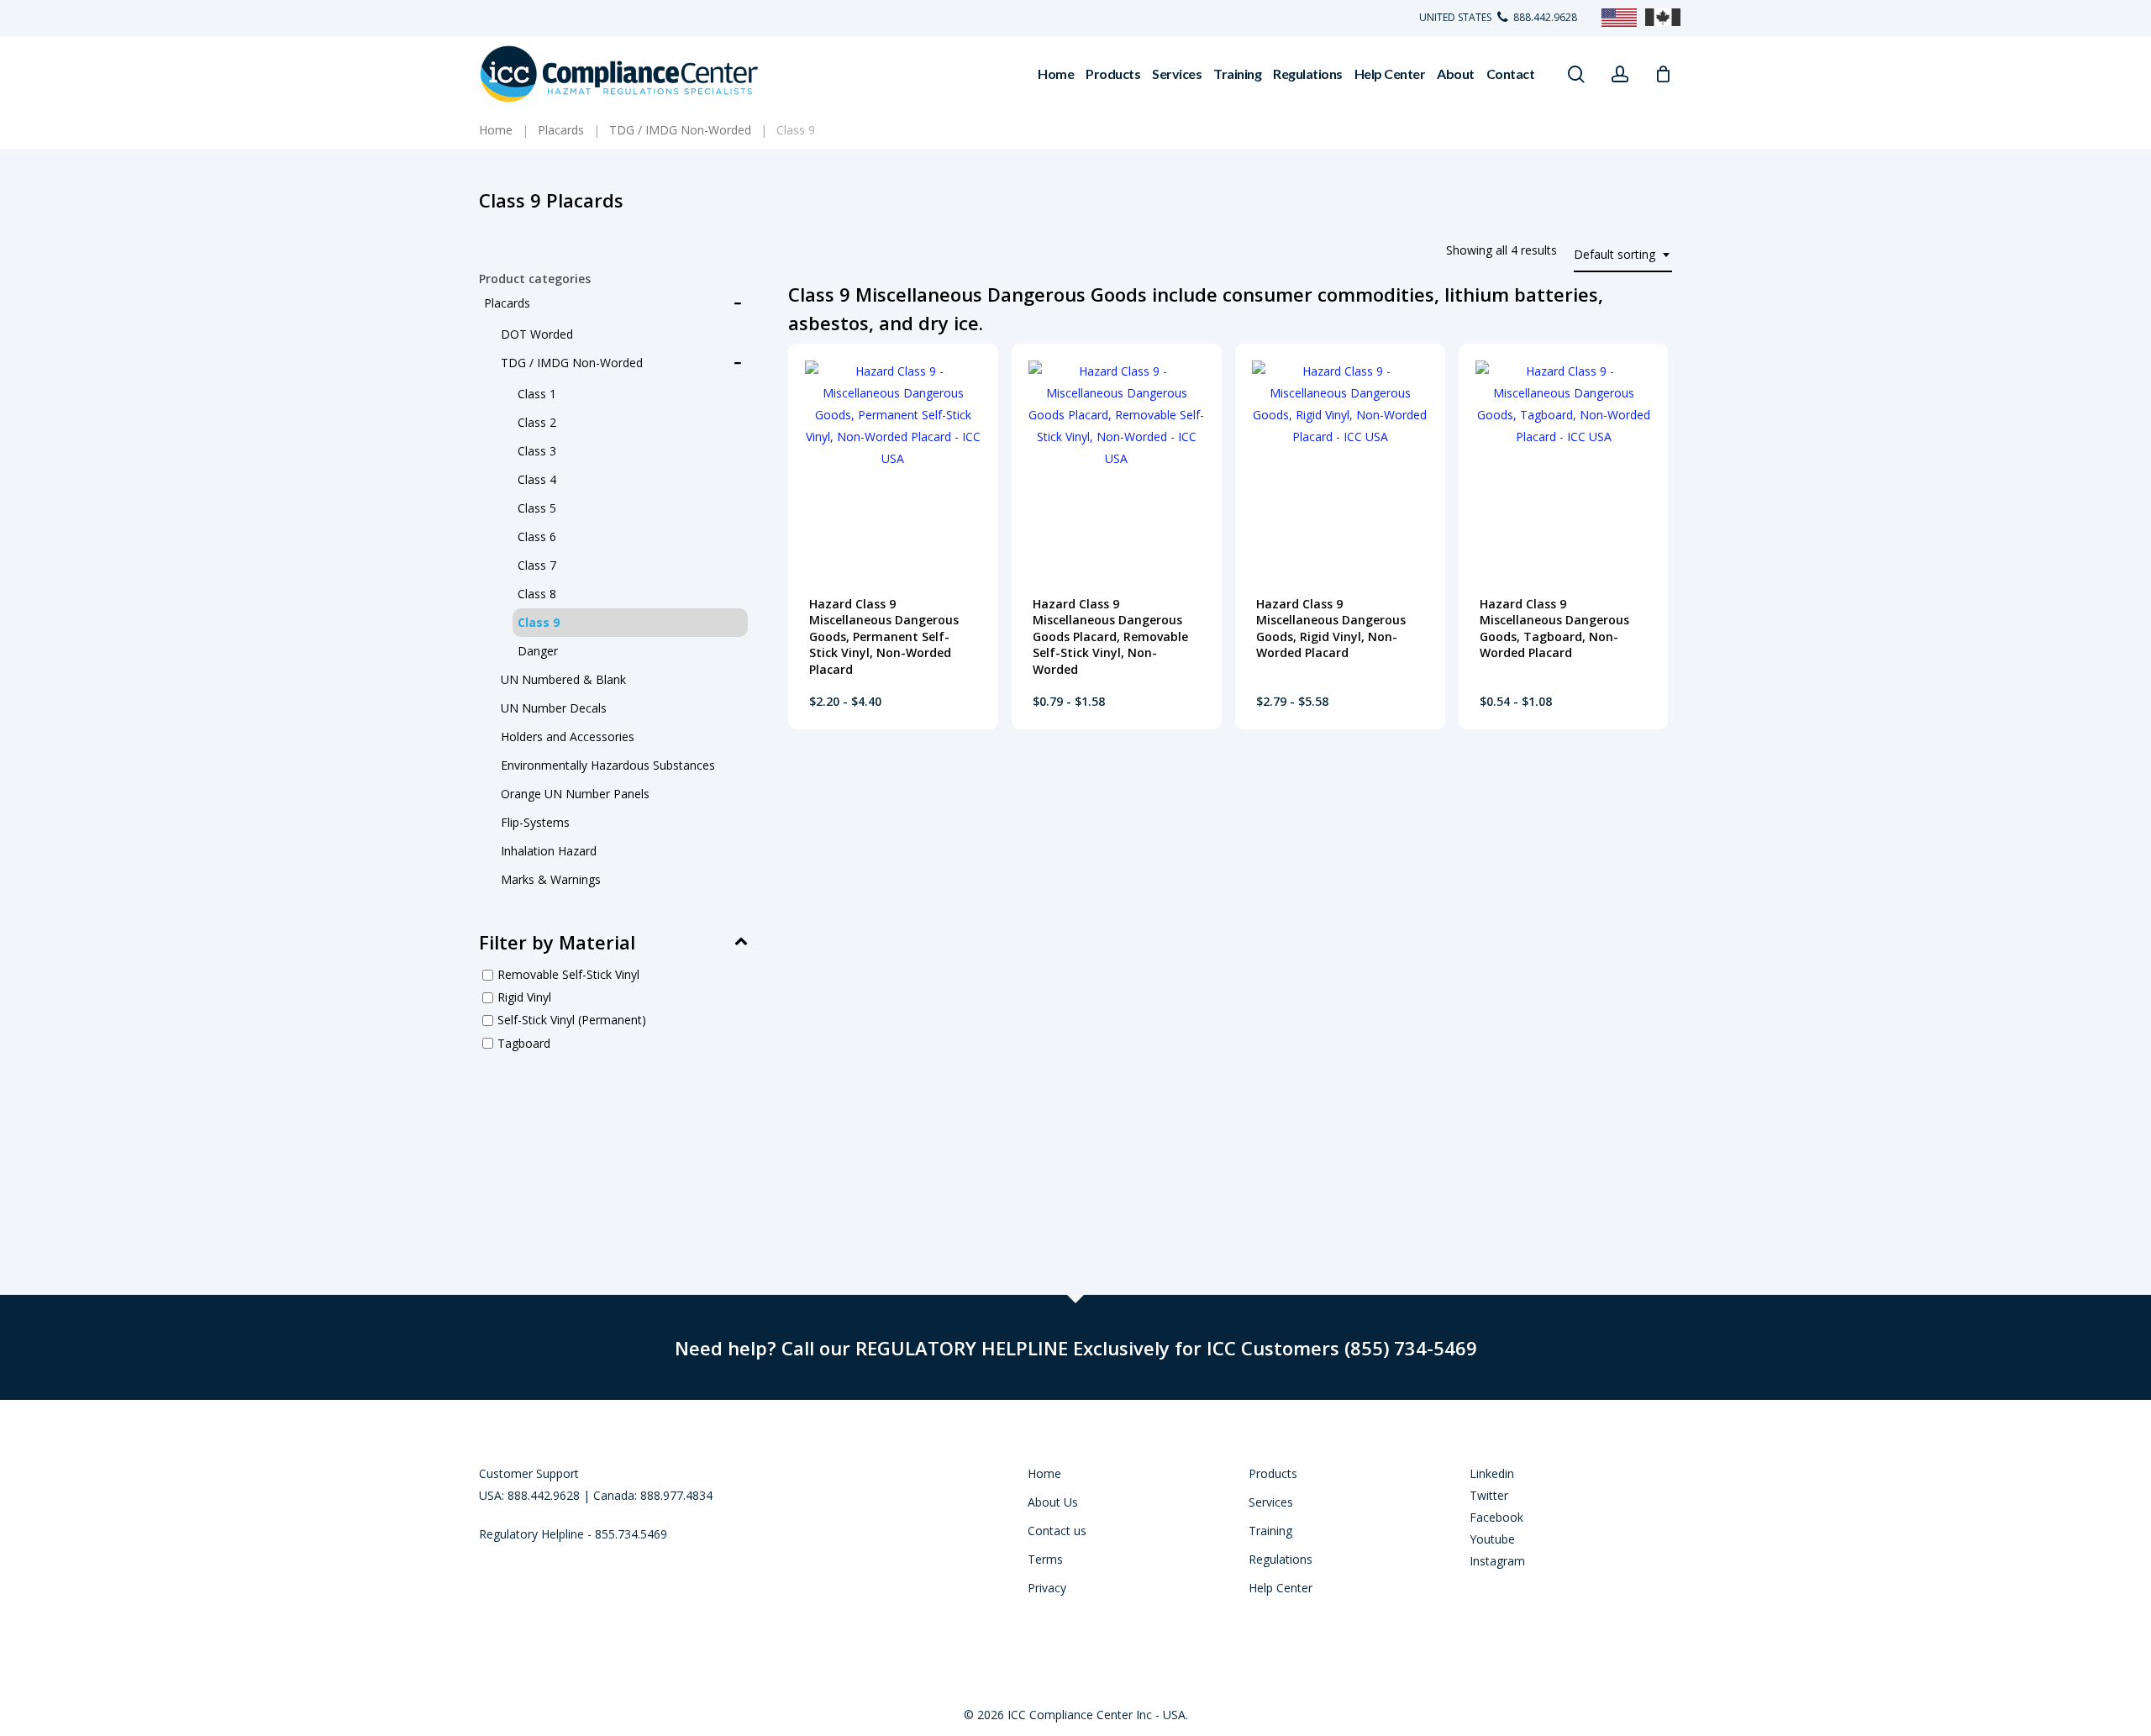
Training (1270, 1531)
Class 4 (537, 479)
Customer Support (529, 1473)
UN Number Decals (554, 708)
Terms (1045, 1559)
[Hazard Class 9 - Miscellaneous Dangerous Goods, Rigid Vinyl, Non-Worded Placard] (1340, 461)
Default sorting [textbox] (1615, 254)
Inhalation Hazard (549, 851)
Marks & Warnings (551, 879)
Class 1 (537, 394)
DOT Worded (537, 334)
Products (1273, 1473)
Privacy (1047, 1588)
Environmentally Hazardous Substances (608, 765)
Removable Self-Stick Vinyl (568, 974)
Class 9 (539, 622)
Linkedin (1492, 1473)
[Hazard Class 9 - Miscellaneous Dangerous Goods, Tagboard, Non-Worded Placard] (1564, 461)
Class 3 (537, 451)
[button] (852, 707)
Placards (507, 303)
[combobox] (1623, 255)
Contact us (1057, 1531)
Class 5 (537, 508)
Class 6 (537, 537)
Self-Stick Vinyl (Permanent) (572, 1021)
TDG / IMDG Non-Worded (572, 363)
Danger (538, 651)
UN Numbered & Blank (563, 679)
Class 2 (537, 422)
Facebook (1496, 1517)
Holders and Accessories (568, 736)
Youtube (1492, 1539)
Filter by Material (557, 942)
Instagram (1497, 1561)
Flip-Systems (535, 822)
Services (1271, 1502)
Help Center (1281, 1588)
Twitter (1489, 1495)
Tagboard (524, 1043)
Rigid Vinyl (524, 997)
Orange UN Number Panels (575, 794)
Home (1044, 1473)
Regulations (1281, 1559)
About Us (1053, 1502)
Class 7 (537, 565)
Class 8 (537, 594)
